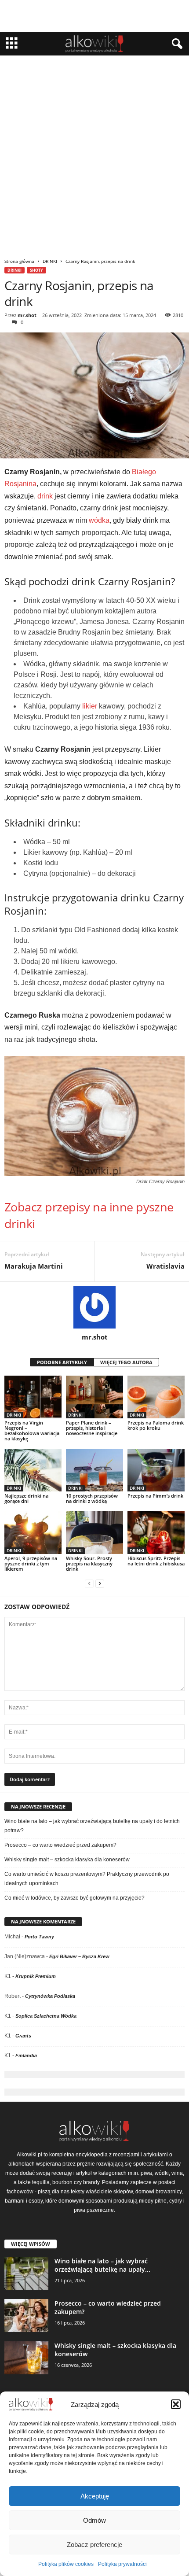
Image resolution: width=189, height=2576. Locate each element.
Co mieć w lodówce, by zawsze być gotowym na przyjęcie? (75, 1898)
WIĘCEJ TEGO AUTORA (126, 1362)
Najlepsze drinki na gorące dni (26, 1498)
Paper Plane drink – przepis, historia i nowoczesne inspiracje (92, 1428)
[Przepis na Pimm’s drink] (156, 1470)
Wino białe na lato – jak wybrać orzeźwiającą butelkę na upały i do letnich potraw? (92, 1826)
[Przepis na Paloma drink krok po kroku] (156, 1397)
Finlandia (26, 2056)
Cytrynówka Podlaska (50, 1996)
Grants (23, 2036)
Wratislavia (165, 1266)
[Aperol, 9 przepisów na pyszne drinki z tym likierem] (33, 1533)
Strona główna (19, 261)
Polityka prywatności (122, 2564)
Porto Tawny (39, 1937)
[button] (176, 2404)
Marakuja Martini (34, 1266)
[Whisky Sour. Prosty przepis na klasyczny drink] (94, 1533)
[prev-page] (89, 1584)
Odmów (94, 2520)
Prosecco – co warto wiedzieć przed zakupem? (60, 1845)
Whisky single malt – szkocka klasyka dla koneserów (67, 1860)
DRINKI (50, 261)
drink (45, 496)
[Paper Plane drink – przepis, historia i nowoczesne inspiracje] (94, 1397)
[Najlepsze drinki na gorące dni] (33, 1470)
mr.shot (27, 315)
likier (90, 706)
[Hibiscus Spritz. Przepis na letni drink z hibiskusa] (156, 1533)
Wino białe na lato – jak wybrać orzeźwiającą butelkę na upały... (102, 2265)
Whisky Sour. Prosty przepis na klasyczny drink (89, 1563)
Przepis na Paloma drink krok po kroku (156, 1425)
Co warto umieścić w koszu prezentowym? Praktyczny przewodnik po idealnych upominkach (87, 1879)
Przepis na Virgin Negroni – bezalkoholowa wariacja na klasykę (32, 1430)
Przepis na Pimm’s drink (155, 1496)
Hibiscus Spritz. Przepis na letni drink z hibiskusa (156, 1561)
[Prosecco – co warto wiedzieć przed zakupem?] (26, 2316)
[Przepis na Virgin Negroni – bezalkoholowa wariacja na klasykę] (33, 1397)
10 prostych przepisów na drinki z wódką (92, 1498)
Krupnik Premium (36, 1976)
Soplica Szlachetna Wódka (46, 2016)
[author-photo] (94, 1307)
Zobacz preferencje (94, 2545)
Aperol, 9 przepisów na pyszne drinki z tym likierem (31, 1563)
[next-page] (100, 1584)
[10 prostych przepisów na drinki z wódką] (94, 1470)
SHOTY (36, 270)
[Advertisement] (94, 155)
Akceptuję (95, 2496)
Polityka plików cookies (66, 2564)
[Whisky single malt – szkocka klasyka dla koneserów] (26, 2358)
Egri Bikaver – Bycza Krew (79, 1956)
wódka (99, 520)
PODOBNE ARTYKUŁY (62, 1362)
